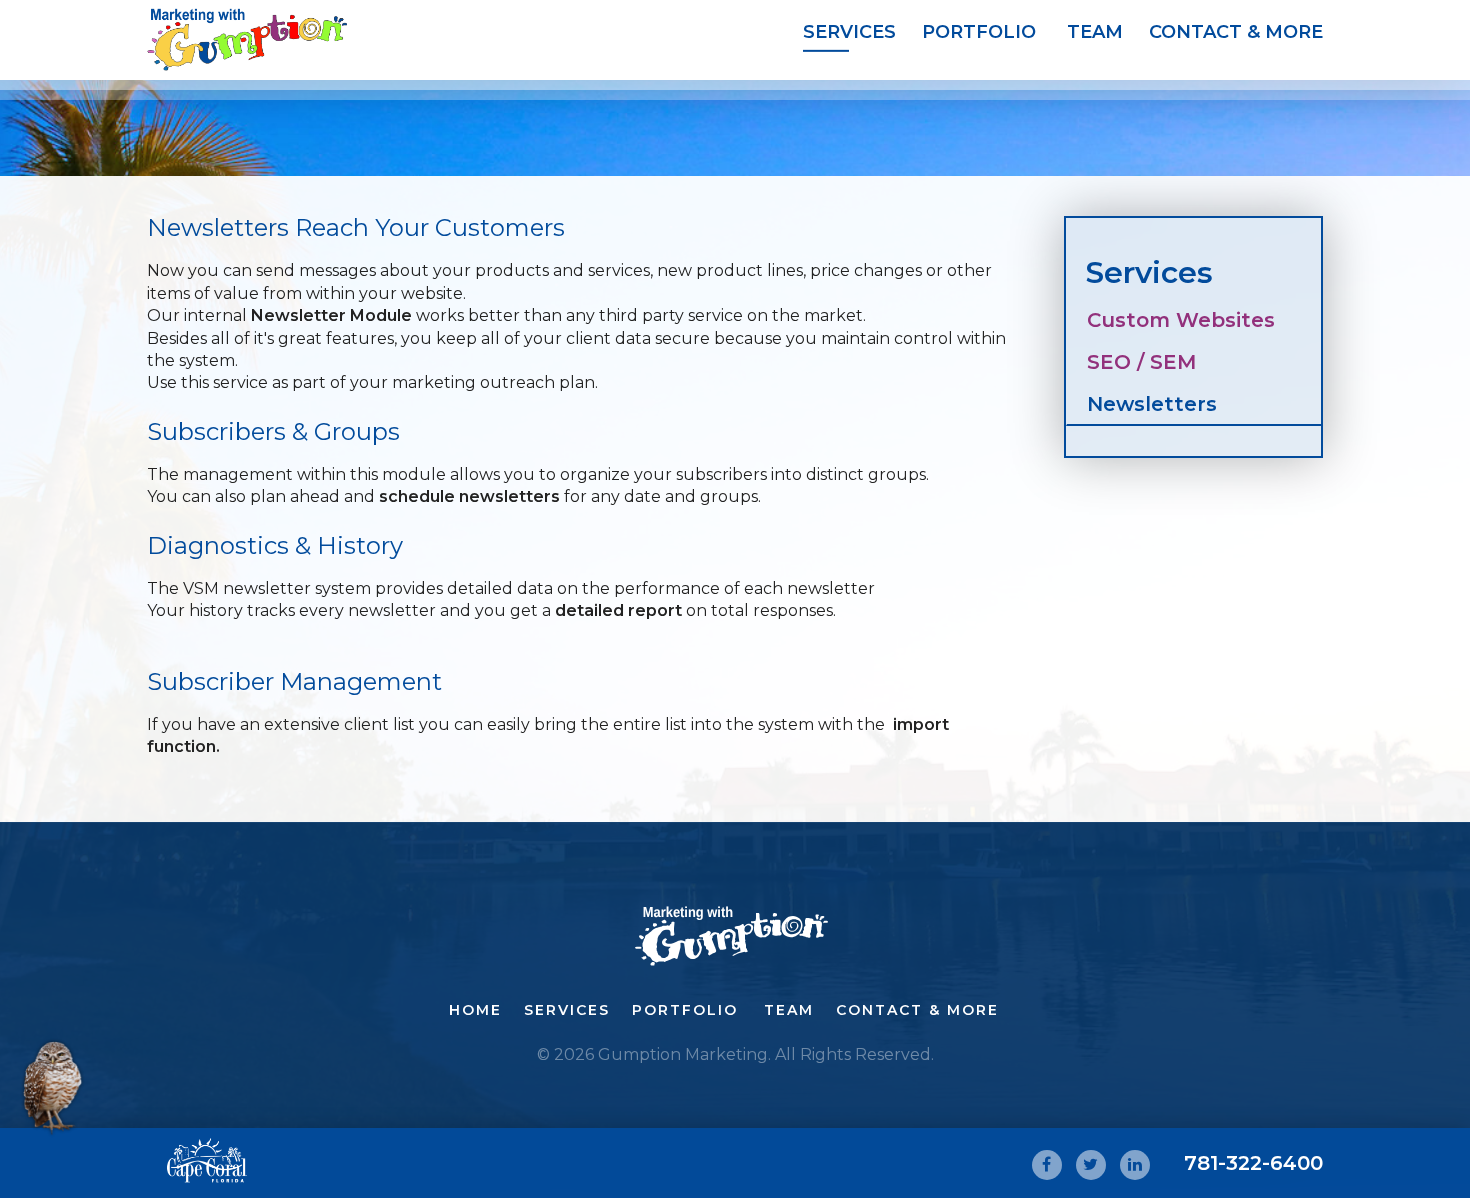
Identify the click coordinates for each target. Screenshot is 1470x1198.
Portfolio (979, 32)
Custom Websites (1181, 320)
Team (1094, 32)
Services (849, 32)
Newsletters (1152, 404)
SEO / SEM (1141, 362)
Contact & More (1236, 32)
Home (475, 1010)
